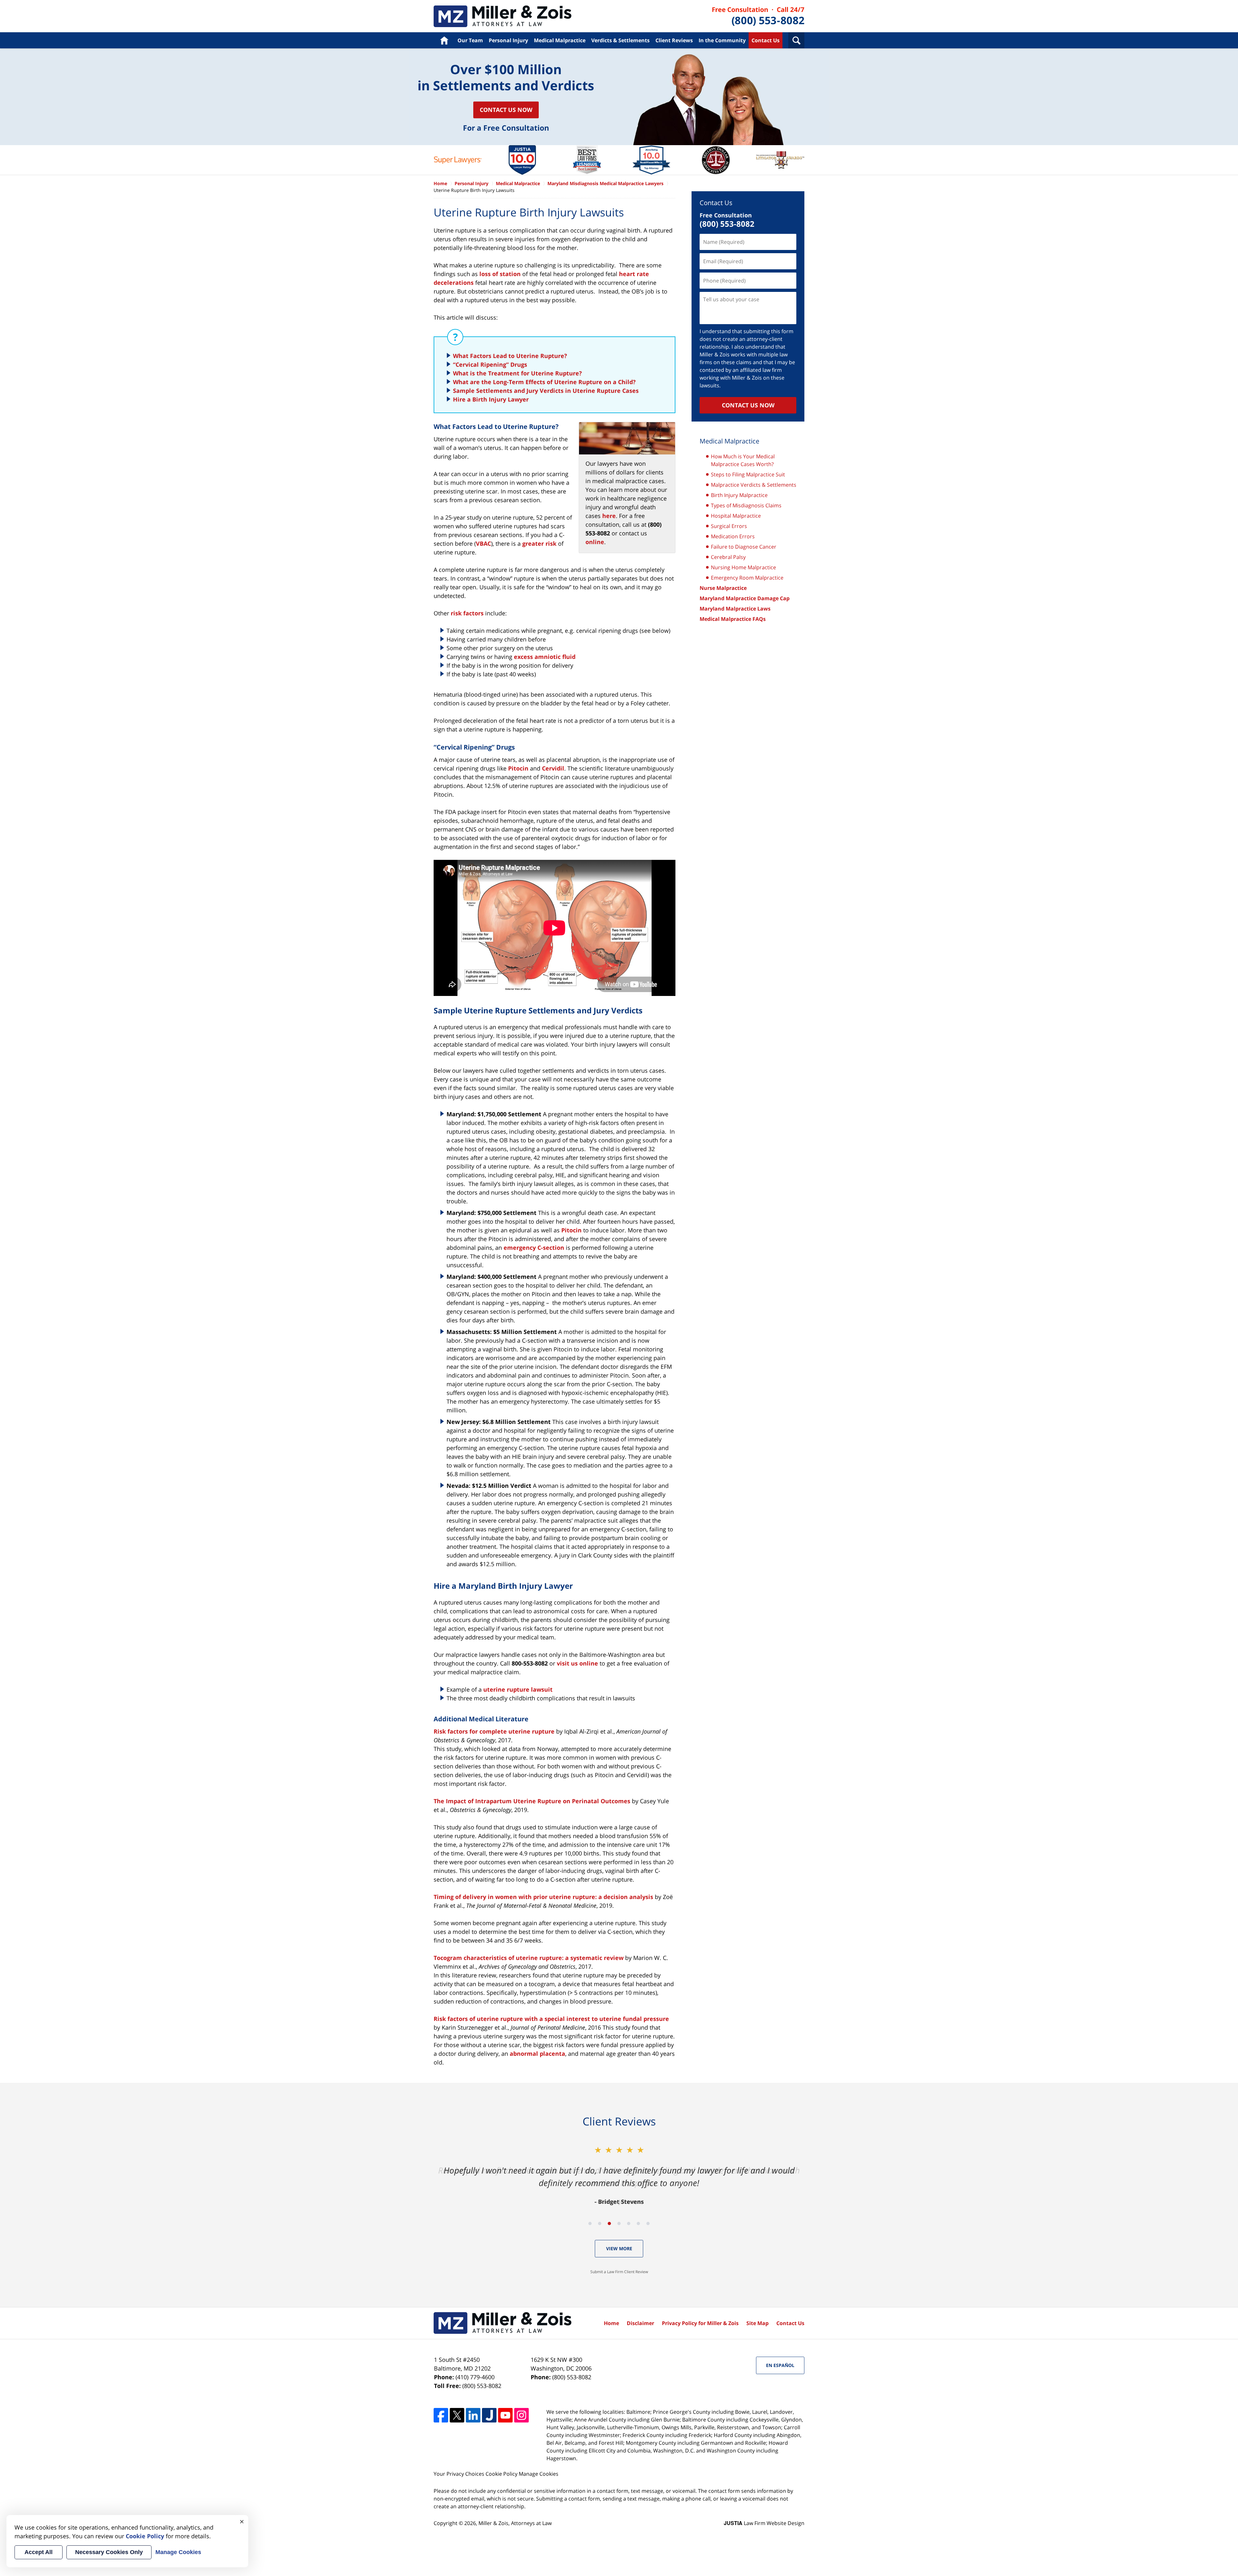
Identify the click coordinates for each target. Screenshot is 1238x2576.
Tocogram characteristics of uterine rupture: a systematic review (529, 1958)
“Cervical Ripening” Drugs (490, 364)
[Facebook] (441, 2415)
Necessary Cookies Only (109, 2552)
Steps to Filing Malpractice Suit (748, 474)
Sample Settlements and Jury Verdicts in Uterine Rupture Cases (546, 391)
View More (619, 2248)
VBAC (483, 543)
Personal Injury (508, 40)
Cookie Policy (501, 2474)
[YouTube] (505, 2415)
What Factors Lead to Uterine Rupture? (510, 356)
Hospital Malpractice (736, 516)
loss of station (500, 274)
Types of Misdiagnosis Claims (746, 505)
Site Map (757, 2323)
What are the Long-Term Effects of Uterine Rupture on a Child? (544, 382)
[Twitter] (457, 2415)
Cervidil (553, 768)
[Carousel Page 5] (629, 2223)
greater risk (539, 543)
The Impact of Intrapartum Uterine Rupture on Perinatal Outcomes (532, 1801)
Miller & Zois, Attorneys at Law (515, 2523)
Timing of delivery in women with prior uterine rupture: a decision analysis (543, 1897)
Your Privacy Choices (459, 2474)
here (609, 516)
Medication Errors (733, 536)
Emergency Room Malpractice (747, 578)
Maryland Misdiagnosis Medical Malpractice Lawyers (605, 183)
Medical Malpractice (503, 16)
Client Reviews (674, 40)
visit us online (577, 1663)
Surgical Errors (729, 526)
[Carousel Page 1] (590, 2223)
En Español (780, 2365)
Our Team (470, 40)
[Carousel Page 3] (609, 2223)
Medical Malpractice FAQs (733, 619)
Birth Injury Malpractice (739, 495)
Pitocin (518, 768)
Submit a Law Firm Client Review (619, 2272)
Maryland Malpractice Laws (735, 609)
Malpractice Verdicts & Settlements (754, 485)
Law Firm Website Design (764, 2523)
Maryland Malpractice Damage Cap (745, 598)
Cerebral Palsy (728, 557)
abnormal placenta (537, 2054)
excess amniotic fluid (545, 657)
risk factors (467, 613)
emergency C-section (534, 1248)
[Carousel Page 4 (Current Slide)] (619, 2223)
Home (444, 40)
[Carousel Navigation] (619, 2223)
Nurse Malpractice (723, 588)
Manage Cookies (539, 2474)
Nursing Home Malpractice (743, 567)
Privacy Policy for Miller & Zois (700, 2323)
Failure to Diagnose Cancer (744, 547)
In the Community (722, 40)
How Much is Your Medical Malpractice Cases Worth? (743, 460)
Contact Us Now (506, 110)
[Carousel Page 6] (638, 2223)
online (595, 542)
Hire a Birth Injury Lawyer (491, 399)
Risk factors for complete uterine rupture (494, 1731)
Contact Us (766, 40)
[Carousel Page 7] (648, 2223)
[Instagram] (521, 2415)
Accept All (39, 2552)
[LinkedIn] (473, 2415)
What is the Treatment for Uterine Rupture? (517, 373)
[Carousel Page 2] (600, 2223)
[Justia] (489, 2415)
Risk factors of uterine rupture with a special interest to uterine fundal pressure (551, 2019)
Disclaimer (640, 2323)
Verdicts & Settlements (620, 40)
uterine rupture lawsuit (518, 1689)
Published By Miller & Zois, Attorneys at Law (758, 16)
